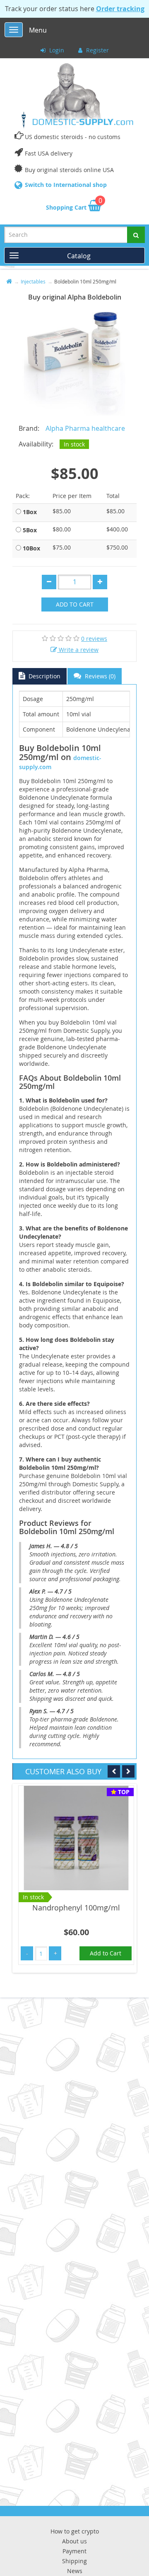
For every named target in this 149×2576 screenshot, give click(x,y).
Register (97, 50)
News (75, 2571)
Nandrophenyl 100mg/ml (76, 1908)
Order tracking (120, 9)
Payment (74, 2551)
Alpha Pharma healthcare (85, 428)
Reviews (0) (99, 676)
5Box (30, 530)
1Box (30, 512)
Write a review (78, 650)
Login (56, 50)
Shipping (74, 2561)
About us (74, 2541)
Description (44, 676)
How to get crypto (75, 2531)
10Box (31, 548)
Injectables (33, 281)
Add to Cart (75, 604)
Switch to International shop (66, 185)
